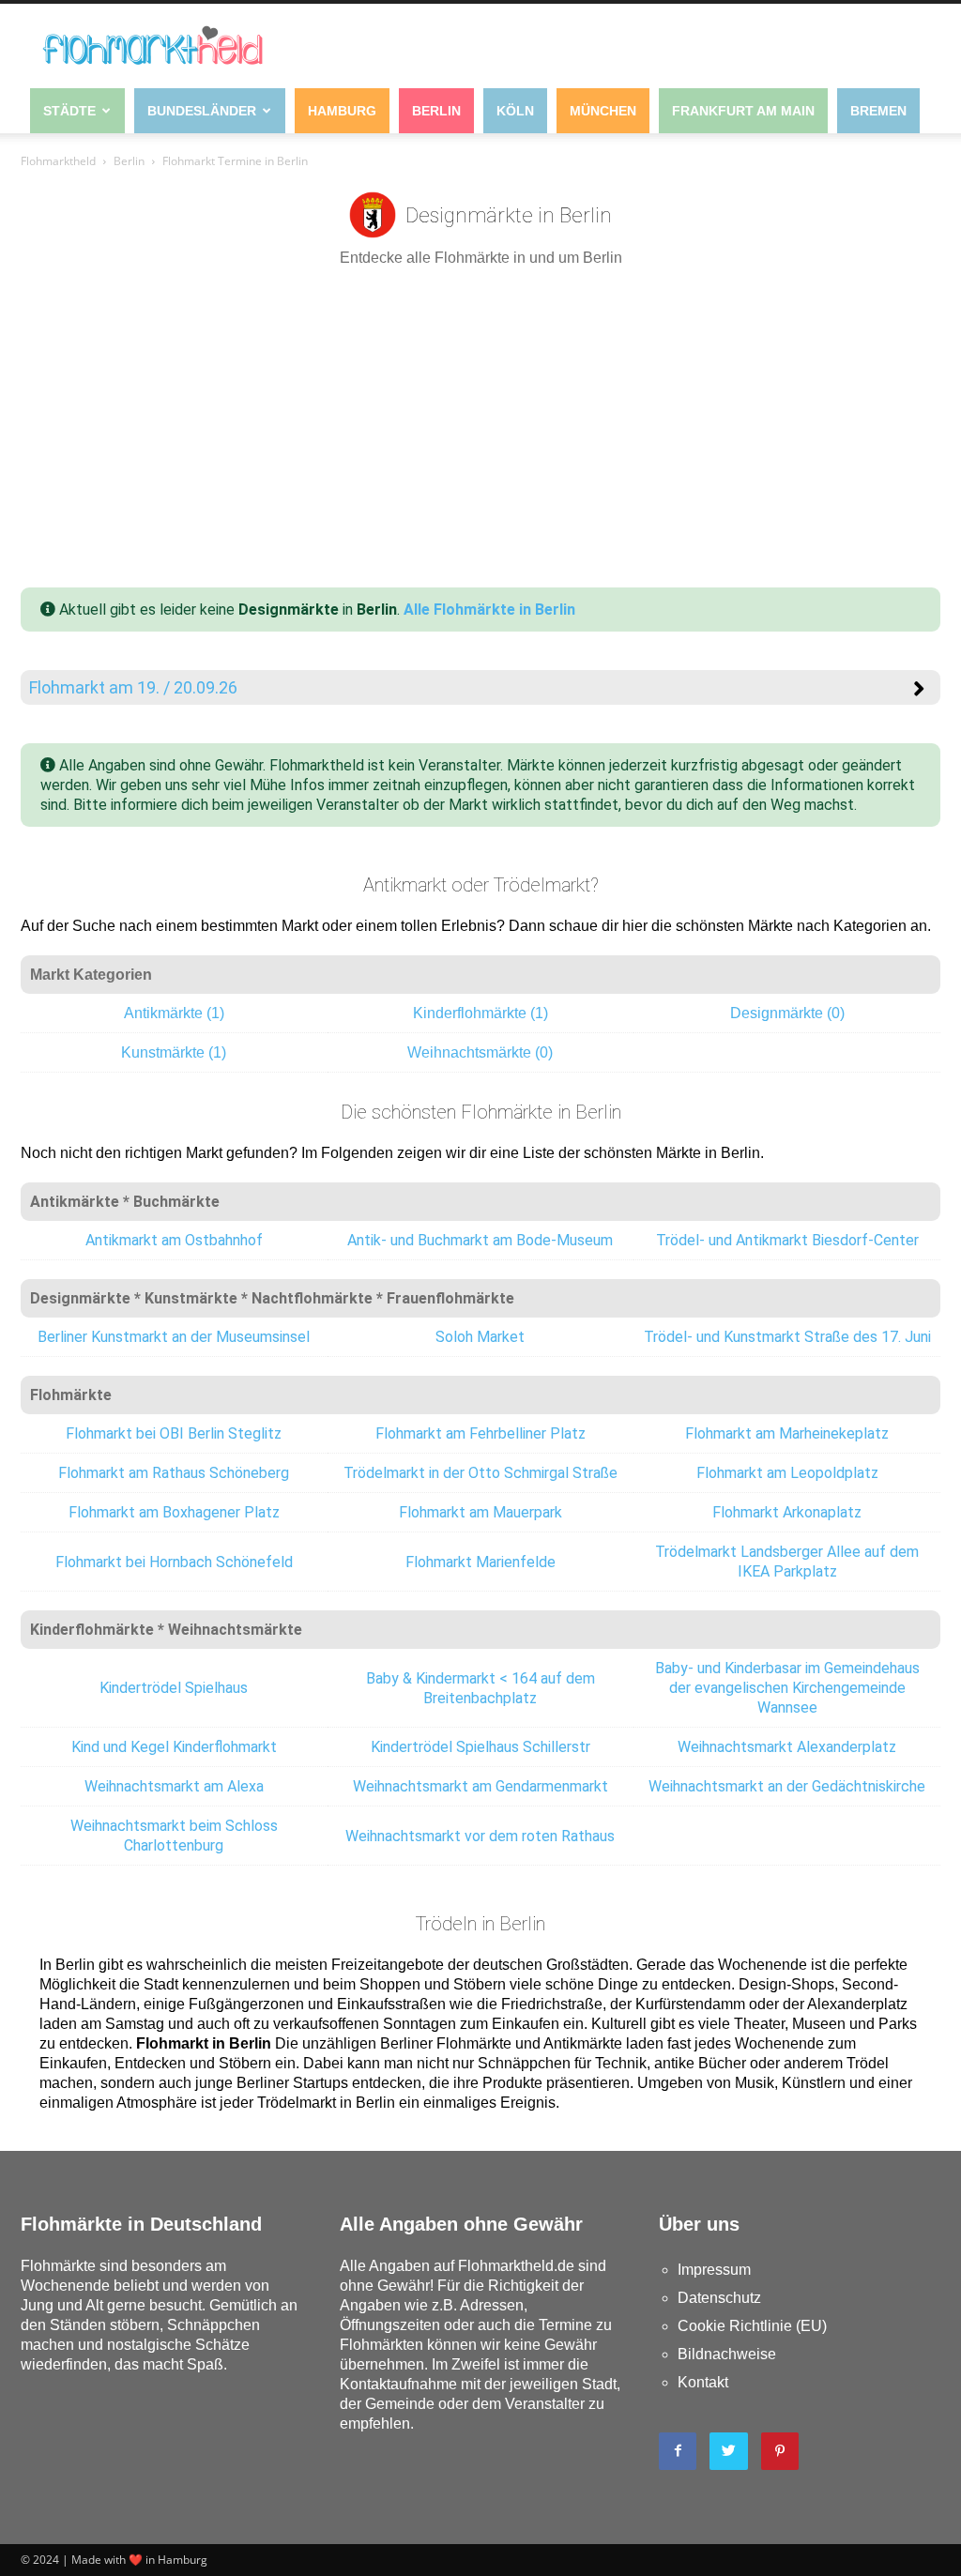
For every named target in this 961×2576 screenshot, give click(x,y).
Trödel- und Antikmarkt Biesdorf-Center (787, 1240)
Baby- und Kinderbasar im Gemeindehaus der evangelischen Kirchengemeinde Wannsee (787, 1688)
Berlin (436, 111)
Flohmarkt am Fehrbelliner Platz (480, 1433)
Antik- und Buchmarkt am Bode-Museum (480, 1240)
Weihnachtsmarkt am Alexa (174, 1786)
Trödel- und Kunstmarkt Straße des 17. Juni (787, 1337)
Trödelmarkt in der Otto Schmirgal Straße (480, 1473)
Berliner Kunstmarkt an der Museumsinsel (174, 1337)
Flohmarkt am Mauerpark (480, 1512)
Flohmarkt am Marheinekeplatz (787, 1433)
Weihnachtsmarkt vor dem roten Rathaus (480, 1836)
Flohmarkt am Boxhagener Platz (174, 1512)
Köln (515, 111)
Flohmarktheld (58, 161)
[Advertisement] (480, 428)
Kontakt (703, 2382)
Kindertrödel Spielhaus (174, 1688)
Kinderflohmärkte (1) (480, 1013)
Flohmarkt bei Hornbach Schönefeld (174, 1562)
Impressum (714, 2270)
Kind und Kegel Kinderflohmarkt (174, 1747)
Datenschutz (719, 2298)
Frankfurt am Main (743, 111)
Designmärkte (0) (787, 1013)
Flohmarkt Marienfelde (480, 1562)
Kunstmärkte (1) (174, 1052)
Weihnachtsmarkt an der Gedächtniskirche (787, 1786)
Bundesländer (202, 111)
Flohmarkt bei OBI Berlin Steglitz (174, 1433)
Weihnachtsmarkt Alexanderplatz (787, 1747)
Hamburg (342, 111)
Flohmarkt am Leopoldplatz (787, 1473)
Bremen (878, 111)
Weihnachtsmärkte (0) (480, 1052)
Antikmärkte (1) (174, 1013)
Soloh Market (480, 1337)
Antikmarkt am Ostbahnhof (174, 1240)
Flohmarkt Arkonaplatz (787, 1512)
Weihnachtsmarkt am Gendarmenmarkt (480, 1786)
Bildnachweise (727, 2354)
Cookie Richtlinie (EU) (752, 2326)
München (603, 111)
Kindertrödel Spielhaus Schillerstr (480, 1747)
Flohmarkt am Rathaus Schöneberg (174, 1473)
